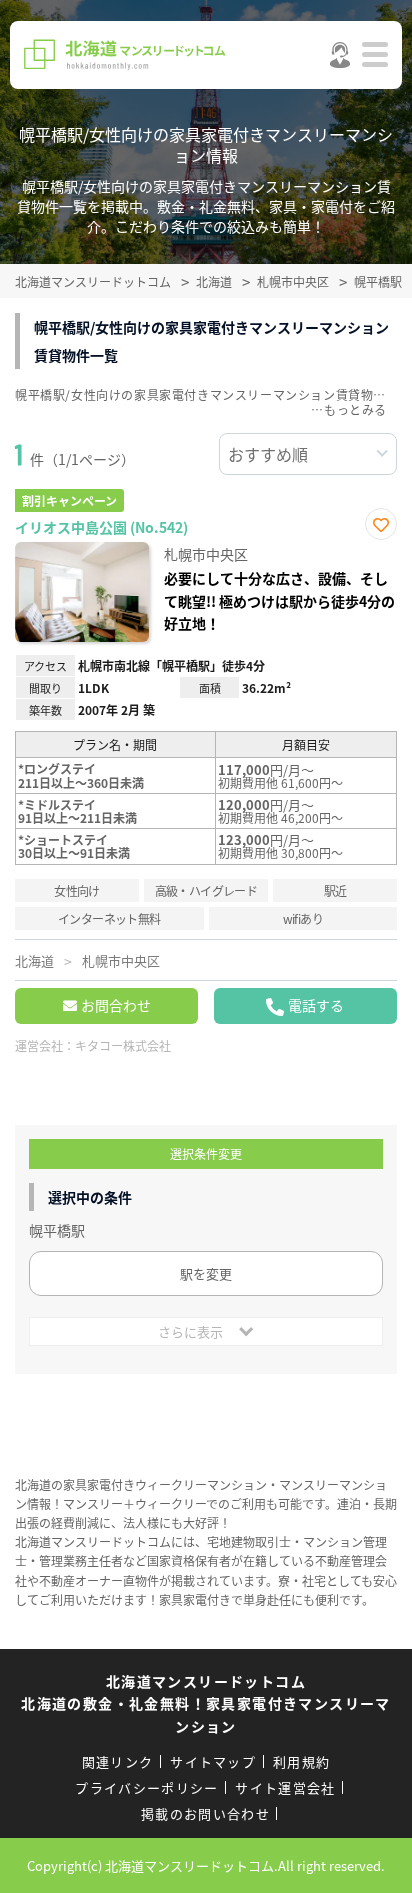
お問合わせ (116, 1005)
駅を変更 (206, 1273)
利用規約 (301, 1761)
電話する (316, 1005)
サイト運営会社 (285, 1787)
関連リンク (118, 1761)
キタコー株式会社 (123, 1045)
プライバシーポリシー (146, 1787)
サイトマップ (213, 1761)
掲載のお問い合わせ (205, 1813)
